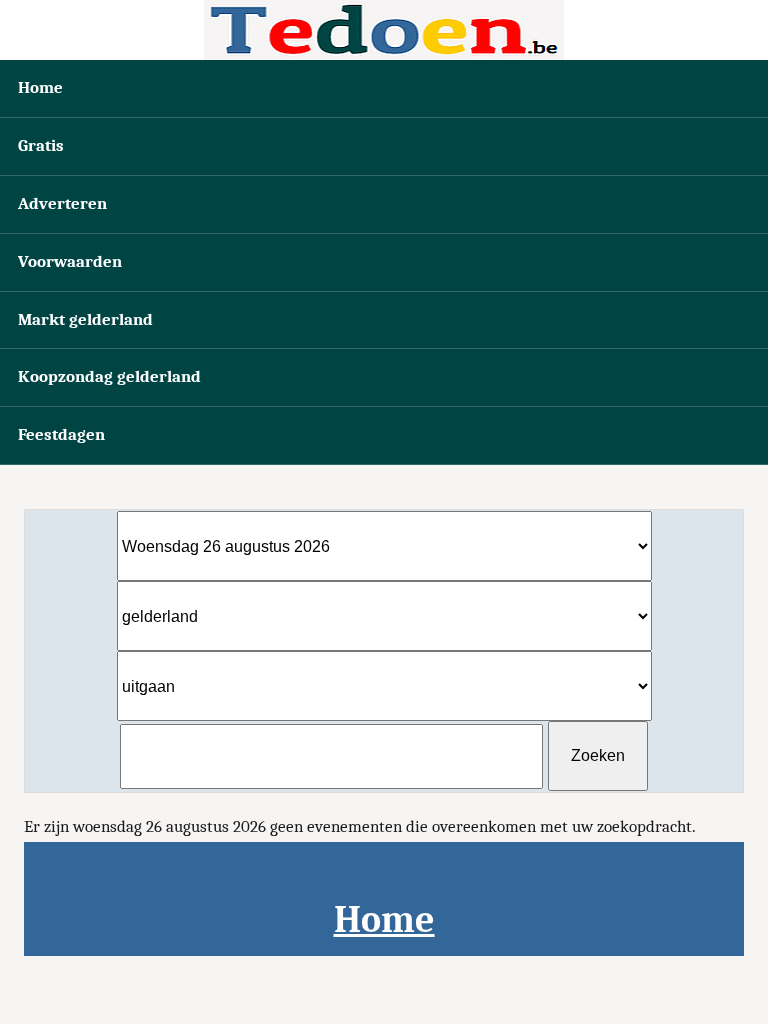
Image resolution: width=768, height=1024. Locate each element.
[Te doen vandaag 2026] (384, 30)
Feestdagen (61, 434)
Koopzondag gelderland (109, 376)
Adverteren (62, 203)
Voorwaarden (70, 261)
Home (40, 87)
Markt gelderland (85, 319)
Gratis (41, 145)
